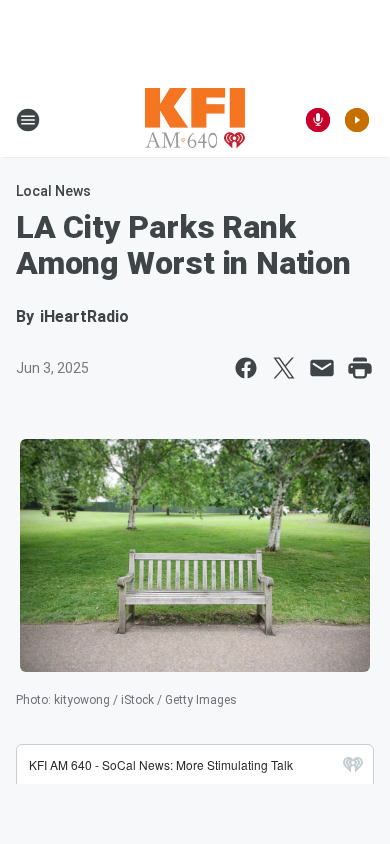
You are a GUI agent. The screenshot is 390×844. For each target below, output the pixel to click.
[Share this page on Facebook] (246, 368)
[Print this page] (360, 368)
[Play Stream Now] (357, 120)
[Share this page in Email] (322, 368)
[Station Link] (195, 120)
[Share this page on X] (284, 368)
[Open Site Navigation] (28, 120)
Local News (53, 191)
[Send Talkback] (318, 120)
